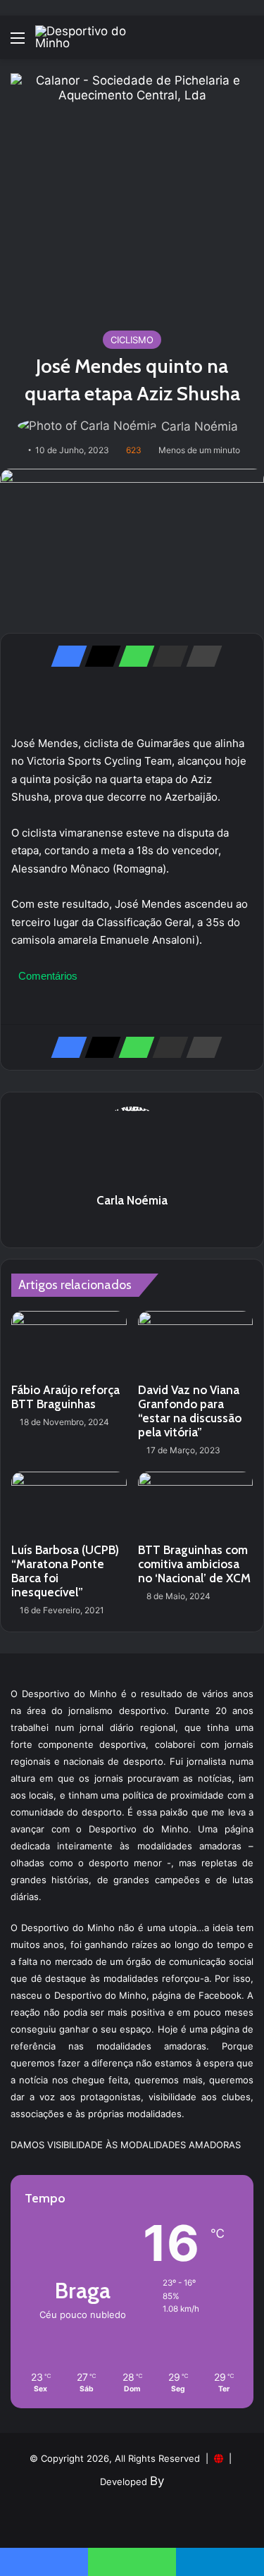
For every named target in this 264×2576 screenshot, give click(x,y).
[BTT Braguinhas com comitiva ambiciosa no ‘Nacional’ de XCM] (196, 1504)
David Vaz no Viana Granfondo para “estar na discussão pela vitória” (190, 1411)
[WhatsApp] (132, 656)
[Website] (132, 1225)
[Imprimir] (200, 656)
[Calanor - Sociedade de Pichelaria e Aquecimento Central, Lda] (132, 194)
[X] (99, 656)
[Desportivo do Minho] (92, 37)
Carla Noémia (200, 426)
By (157, 2481)
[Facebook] (65, 656)
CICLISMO (132, 340)
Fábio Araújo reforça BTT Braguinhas (65, 1397)
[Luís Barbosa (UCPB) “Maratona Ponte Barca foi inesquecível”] (69, 1504)
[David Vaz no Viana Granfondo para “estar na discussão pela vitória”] (196, 1343)
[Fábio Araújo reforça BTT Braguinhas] (69, 1343)
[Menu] (18, 43)
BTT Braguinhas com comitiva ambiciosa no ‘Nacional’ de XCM (194, 1564)
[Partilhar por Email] (166, 656)
